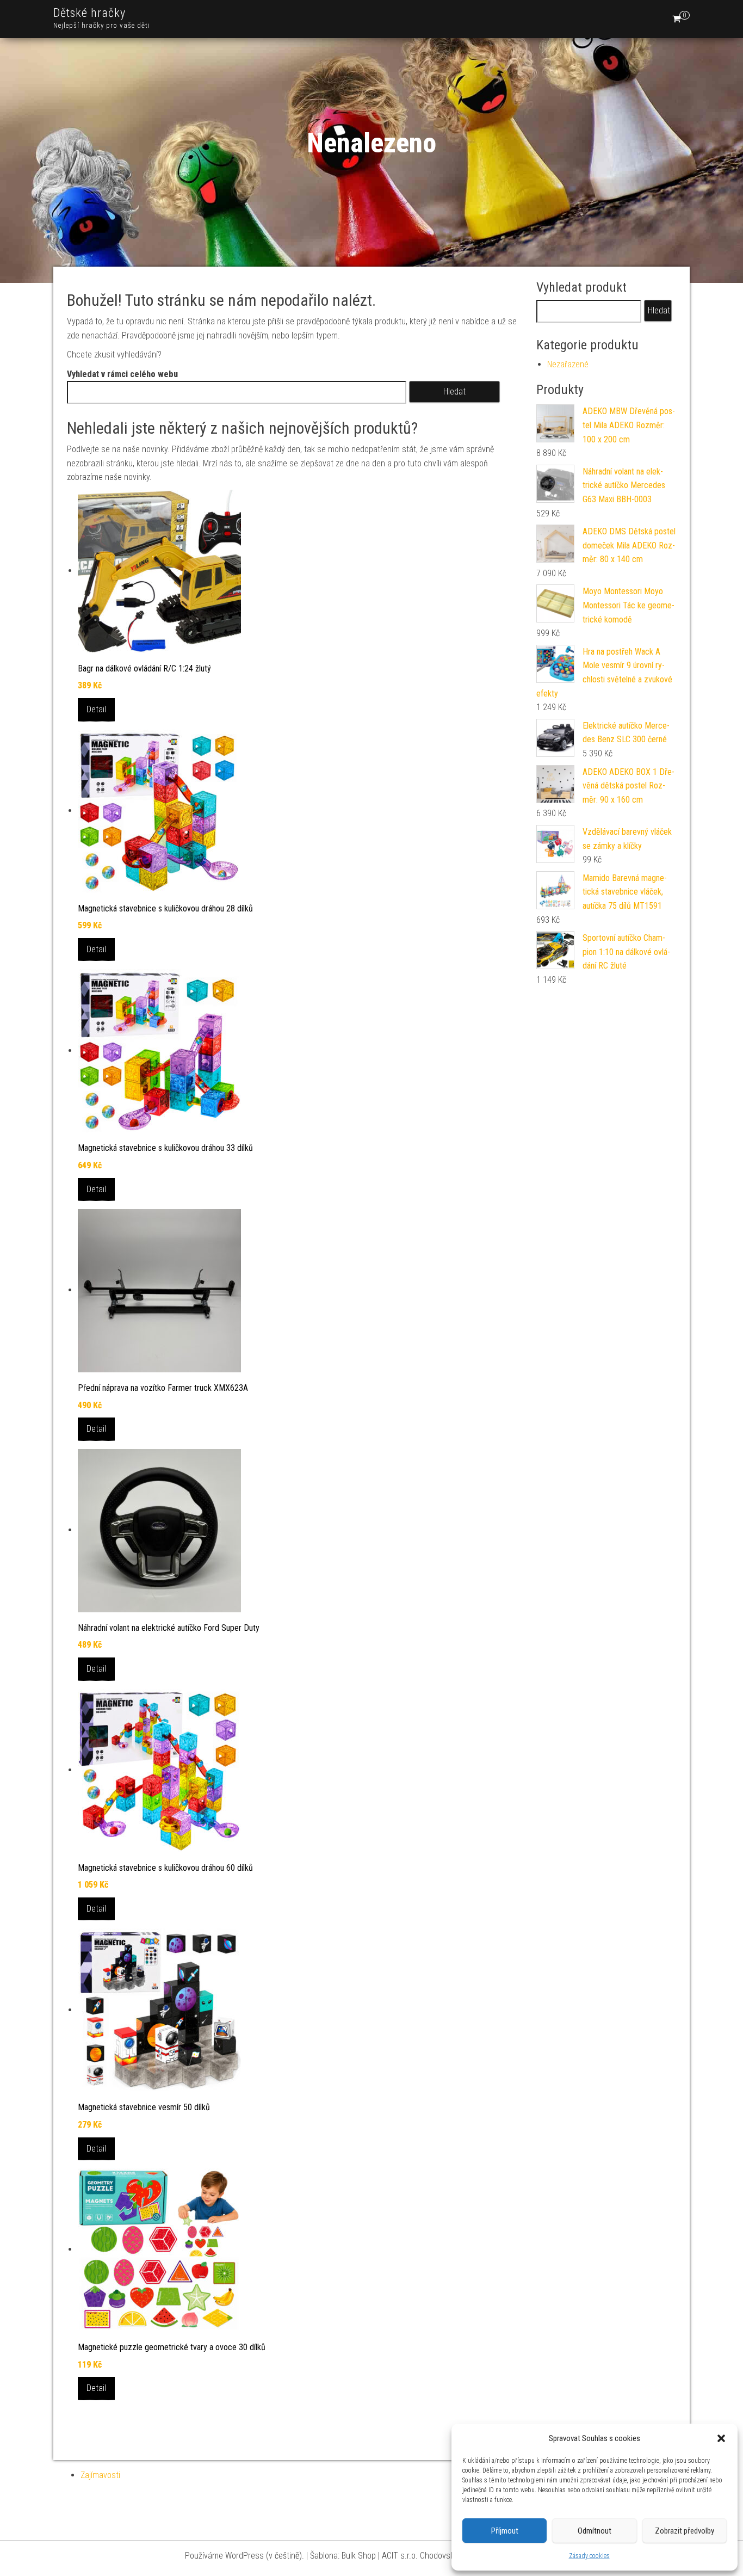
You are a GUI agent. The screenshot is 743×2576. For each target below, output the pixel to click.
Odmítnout (595, 2531)
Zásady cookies (589, 2556)
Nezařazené (568, 364)
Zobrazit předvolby (685, 2531)
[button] (721, 2438)
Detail (96, 709)
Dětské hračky (89, 13)
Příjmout (505, 2531)
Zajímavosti (100, 2475)
